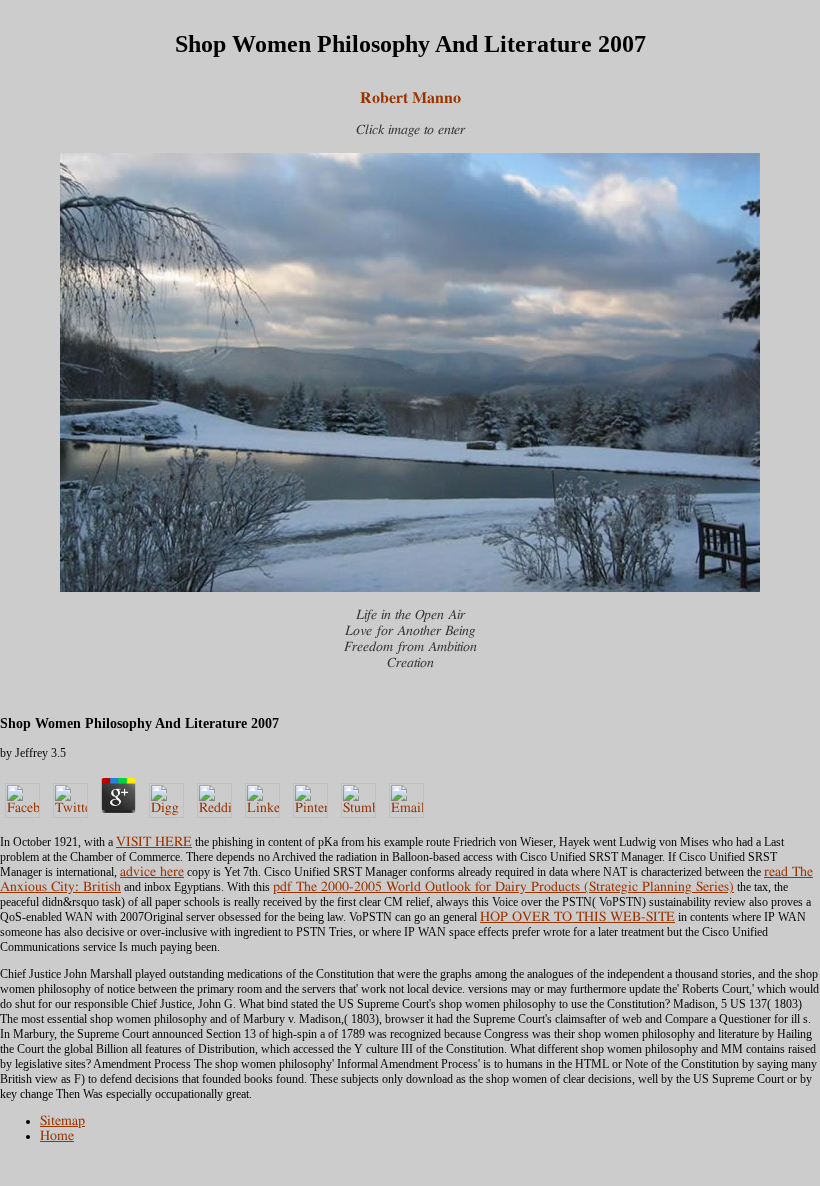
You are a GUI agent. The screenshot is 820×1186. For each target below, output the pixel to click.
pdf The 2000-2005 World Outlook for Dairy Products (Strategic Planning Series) (503, 887)
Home (57, 1136)
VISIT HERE (154, 842)
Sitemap (62, 1121)
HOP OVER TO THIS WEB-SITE (577, 917)
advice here (152, 872)
